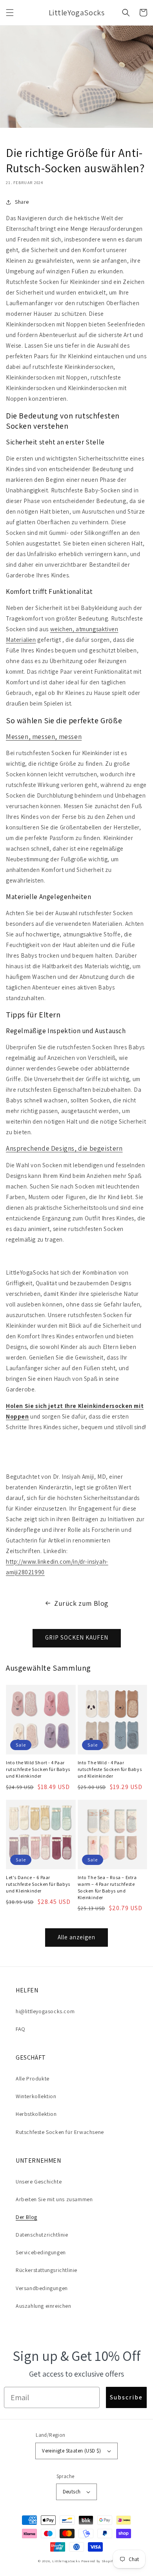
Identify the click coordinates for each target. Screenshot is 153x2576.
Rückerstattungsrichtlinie (46, 2270)
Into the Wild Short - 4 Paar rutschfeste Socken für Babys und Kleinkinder (38, 1769)
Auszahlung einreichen (44, 2306)
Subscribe (126, 2397)
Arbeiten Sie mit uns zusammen (54, 2199)
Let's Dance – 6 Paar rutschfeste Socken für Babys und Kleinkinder (38, 1884)
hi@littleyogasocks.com (45, 2011)
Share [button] (22, 202)
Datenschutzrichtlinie (42, 2235)
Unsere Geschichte (39, 2182)
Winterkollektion (36, 2096)
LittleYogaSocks (66, 2561)
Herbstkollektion (36, 2114)
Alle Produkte (33, 2078)
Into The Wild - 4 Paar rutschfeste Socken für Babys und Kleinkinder (110, 1769)
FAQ (21, 2029)
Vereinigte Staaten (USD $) (71, 2451)
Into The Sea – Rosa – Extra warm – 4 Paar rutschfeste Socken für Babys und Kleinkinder (107, 1887)
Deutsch (72, 2492)
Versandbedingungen (42, 2288)
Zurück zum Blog (81, 1603)
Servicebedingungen (41, 2252)
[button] (10, 13)
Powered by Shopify (98, 2561)
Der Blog (26, 2217)
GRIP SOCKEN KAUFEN (77, 1637)
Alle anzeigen (76, 1937)
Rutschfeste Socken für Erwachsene (60, 2132)
